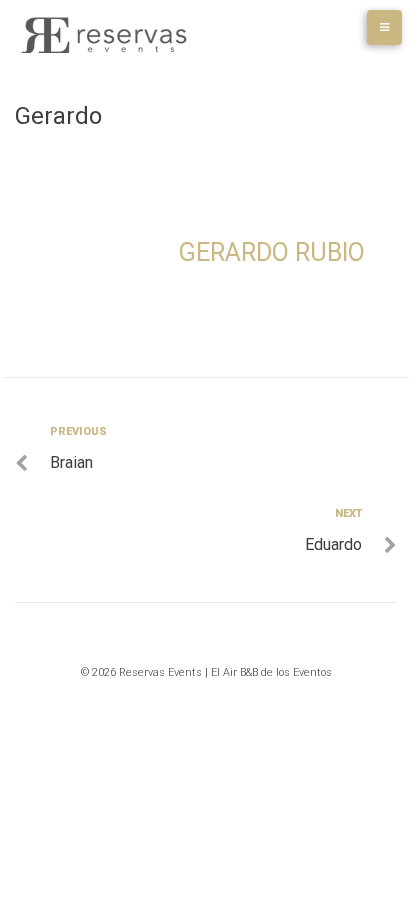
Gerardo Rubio (272, 252)
